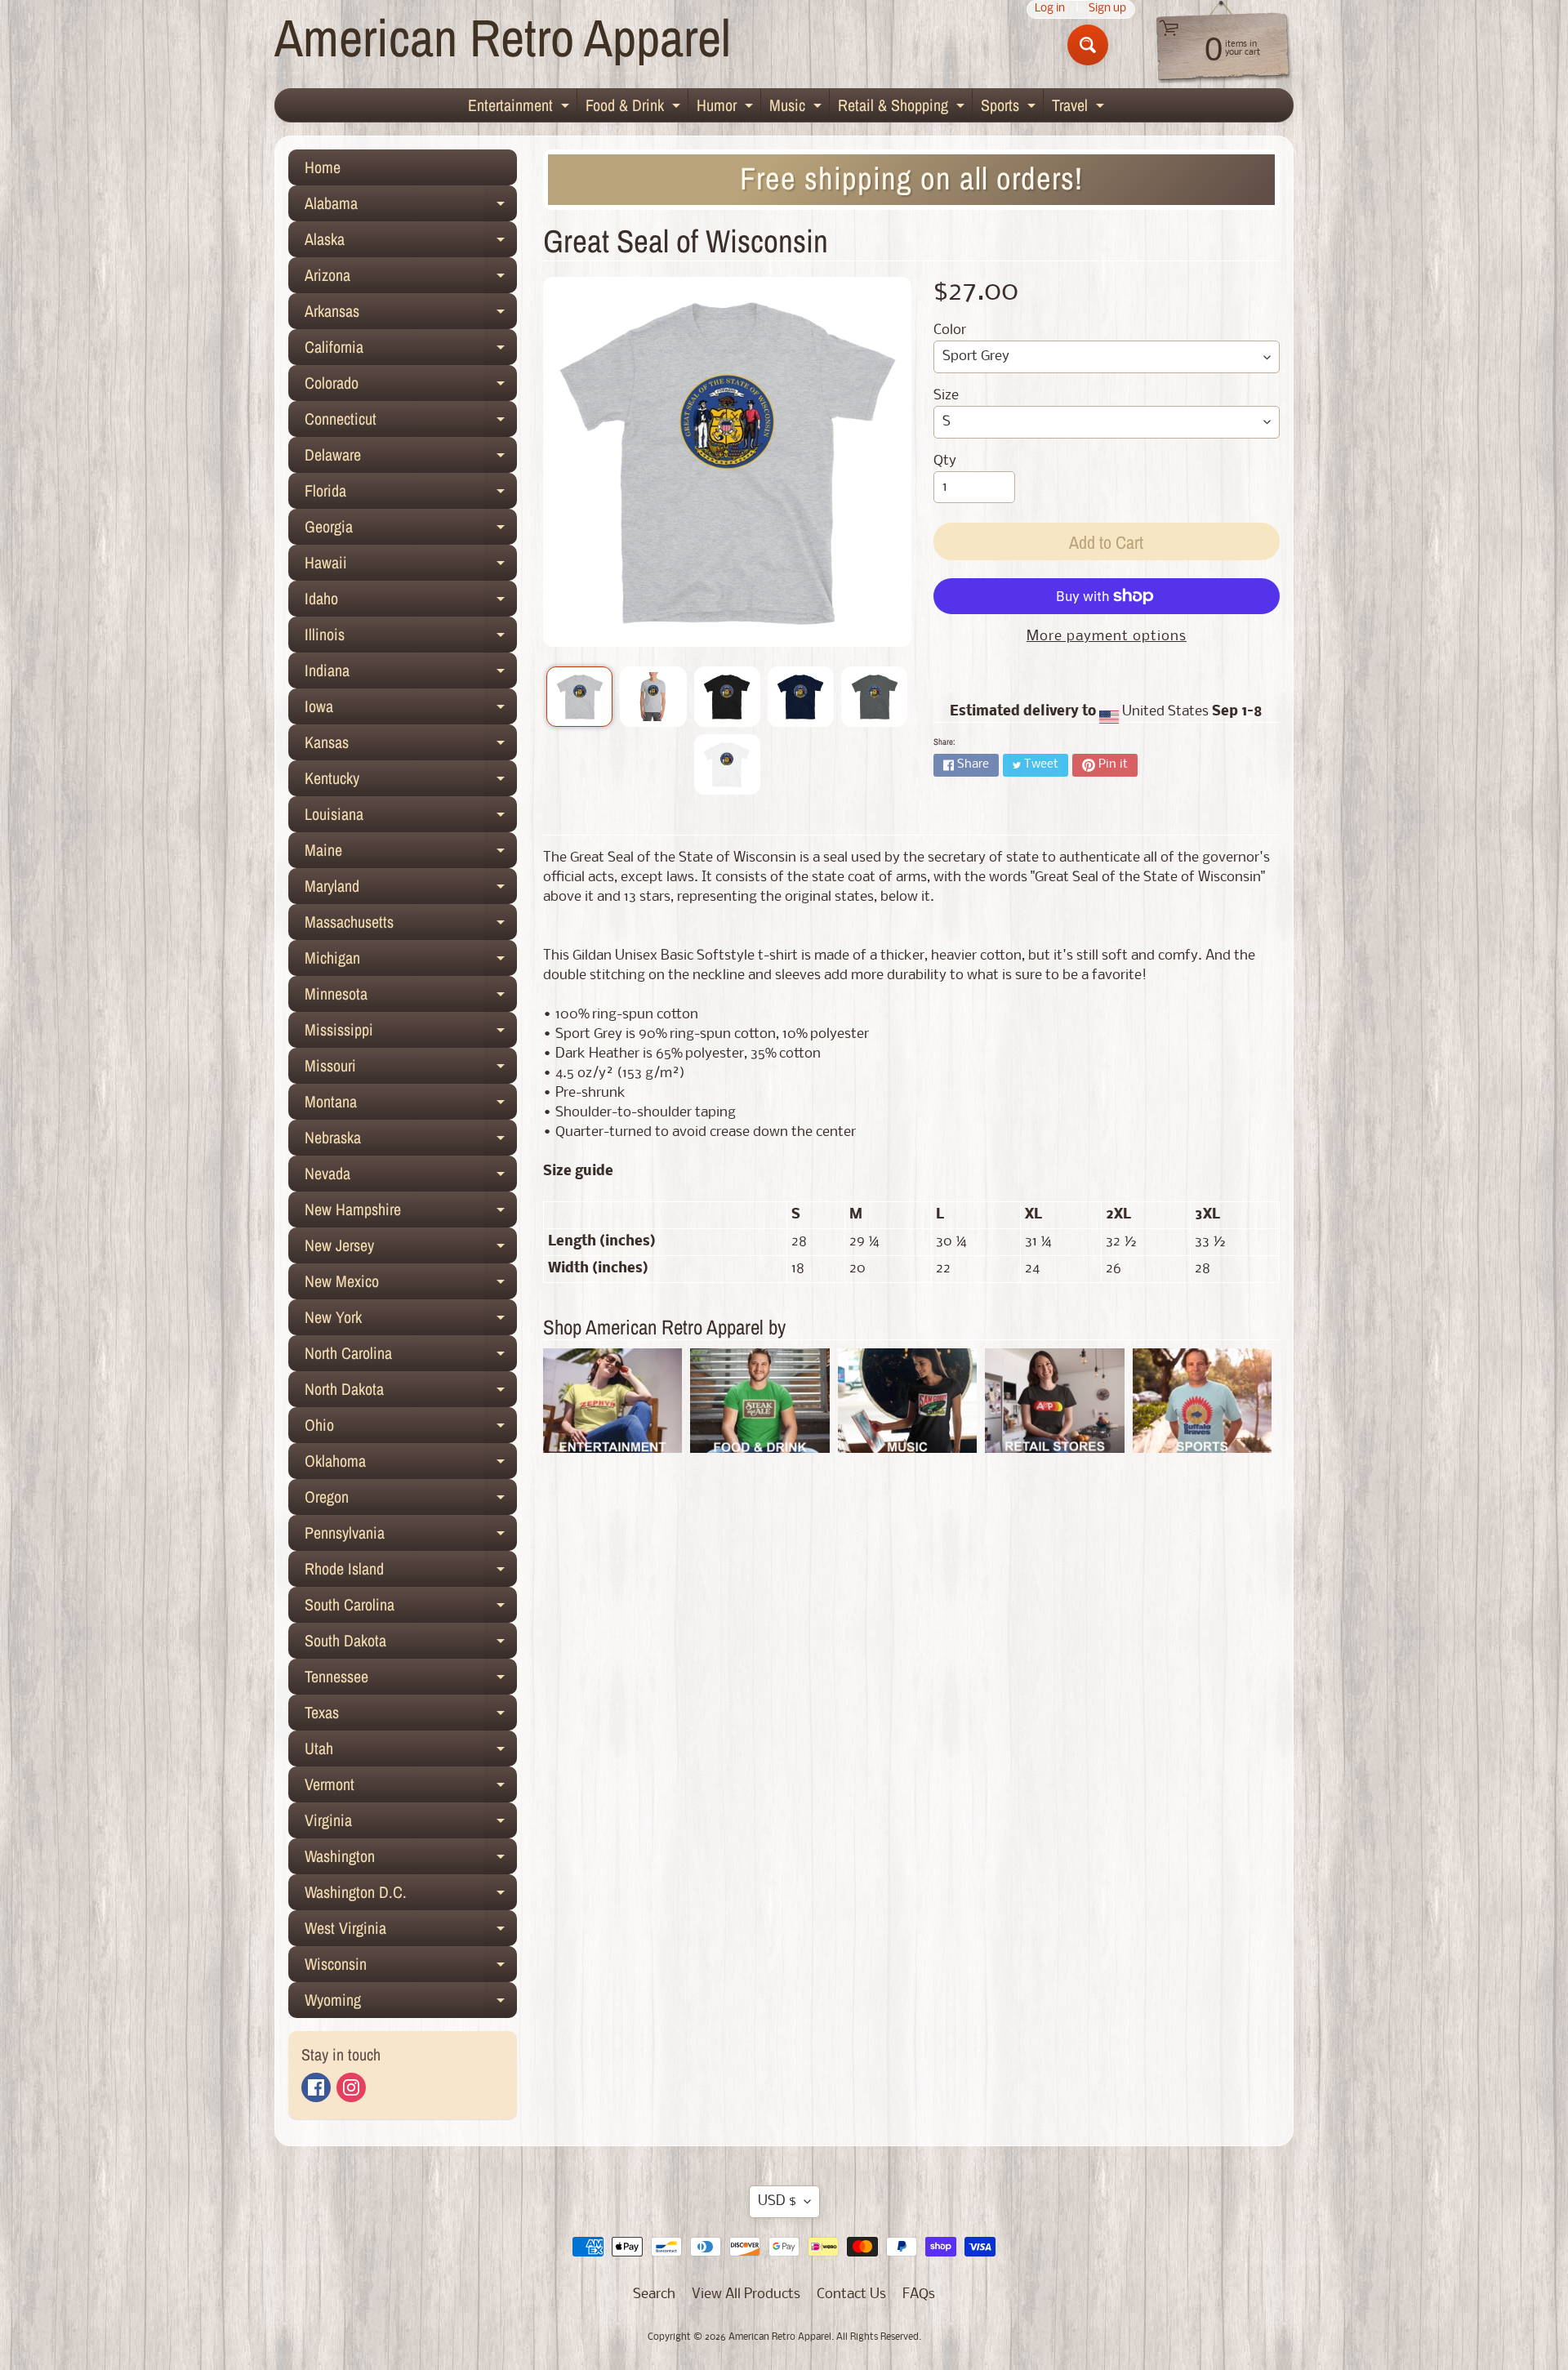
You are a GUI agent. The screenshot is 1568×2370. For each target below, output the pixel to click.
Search (654, 2294)
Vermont (411, 1788)
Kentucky (411, 782)
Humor (727, 108)
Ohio (411, 1428)
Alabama (411, 207)
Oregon (411, 1500)
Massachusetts (411, 925)
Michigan (411, 961)
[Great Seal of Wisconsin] (579, 697)
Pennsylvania (411, 1536)
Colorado (411, 386)
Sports (1010, 108)
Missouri (411, 1069)
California (411, 350)
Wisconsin (411, 1967)
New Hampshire (411, 1213)
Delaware (411, 458)
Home (323, 167)
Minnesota (411, 997)
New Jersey (411, 1249)
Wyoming (411, 2003)
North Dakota (411, 1392)
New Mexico (411, 1285)
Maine (411, 853)
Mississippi (411, 1033)
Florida (411, 494)
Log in (1050, 9)
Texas (411, 1716)
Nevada (411, 1177)
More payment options (1107, 637)
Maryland (411, 889)
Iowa (411, 710)
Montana (411, 1105)
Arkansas (411, 314)
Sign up (1107, 9)
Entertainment (521, 108)
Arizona (411, 278)
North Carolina (411, 1357)
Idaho (411, 602)
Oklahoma (411, 1464)
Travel (1080, 108)
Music (797, 108)
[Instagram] (351, 2087)
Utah (411, 1752)
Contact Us (851, 2294)
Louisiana (411, 817)
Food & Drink (635, 108)
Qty (945, 461)
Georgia (411, 530)
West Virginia (411, 1931)
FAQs (919, 2294)
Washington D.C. (411, 1896)
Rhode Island (411, 1572)
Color (950, 330)
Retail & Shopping (903, 108)
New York (411, 1321)
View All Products (746, 2294)
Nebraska (411, 1141)
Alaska (411, 243)
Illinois (411, 638)
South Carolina (411, 1608)
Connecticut (411, 422)
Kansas (411, 746)
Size (946, 396)
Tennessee (411, 1680)
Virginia (411, 1824)
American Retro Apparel (503, 37)
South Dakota (411, 1644)
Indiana (411, 674)
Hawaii (411, 566)
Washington (411, 1860)
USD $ (777, 2201)
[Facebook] (316, 2087)
